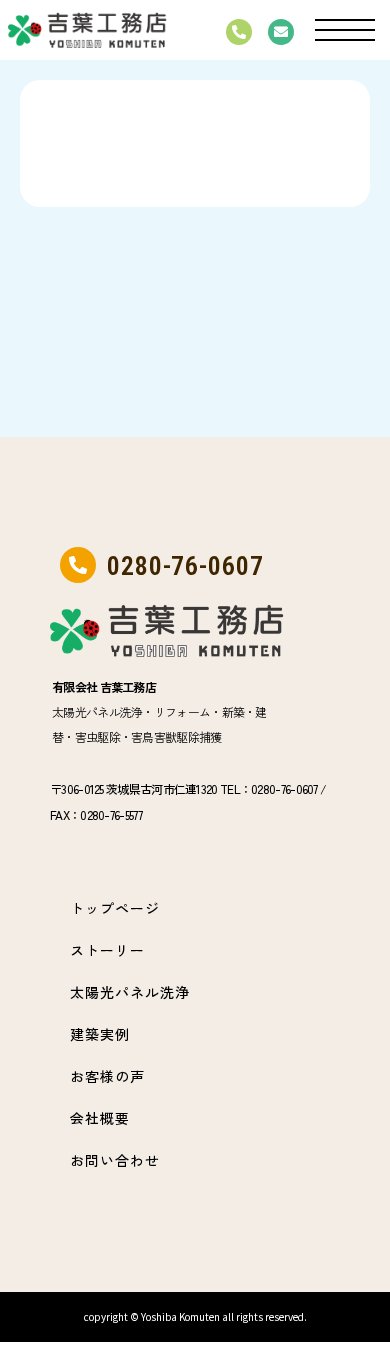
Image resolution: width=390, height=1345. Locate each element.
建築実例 (100, 1034)
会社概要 (100, 1118)
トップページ (115, 908)
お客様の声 (107, 1076)
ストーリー (107, 950)
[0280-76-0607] (239, 32)
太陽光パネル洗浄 (130, 992)
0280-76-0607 (185, 566)
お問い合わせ (115, 1160)
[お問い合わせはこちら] (281, 32)
